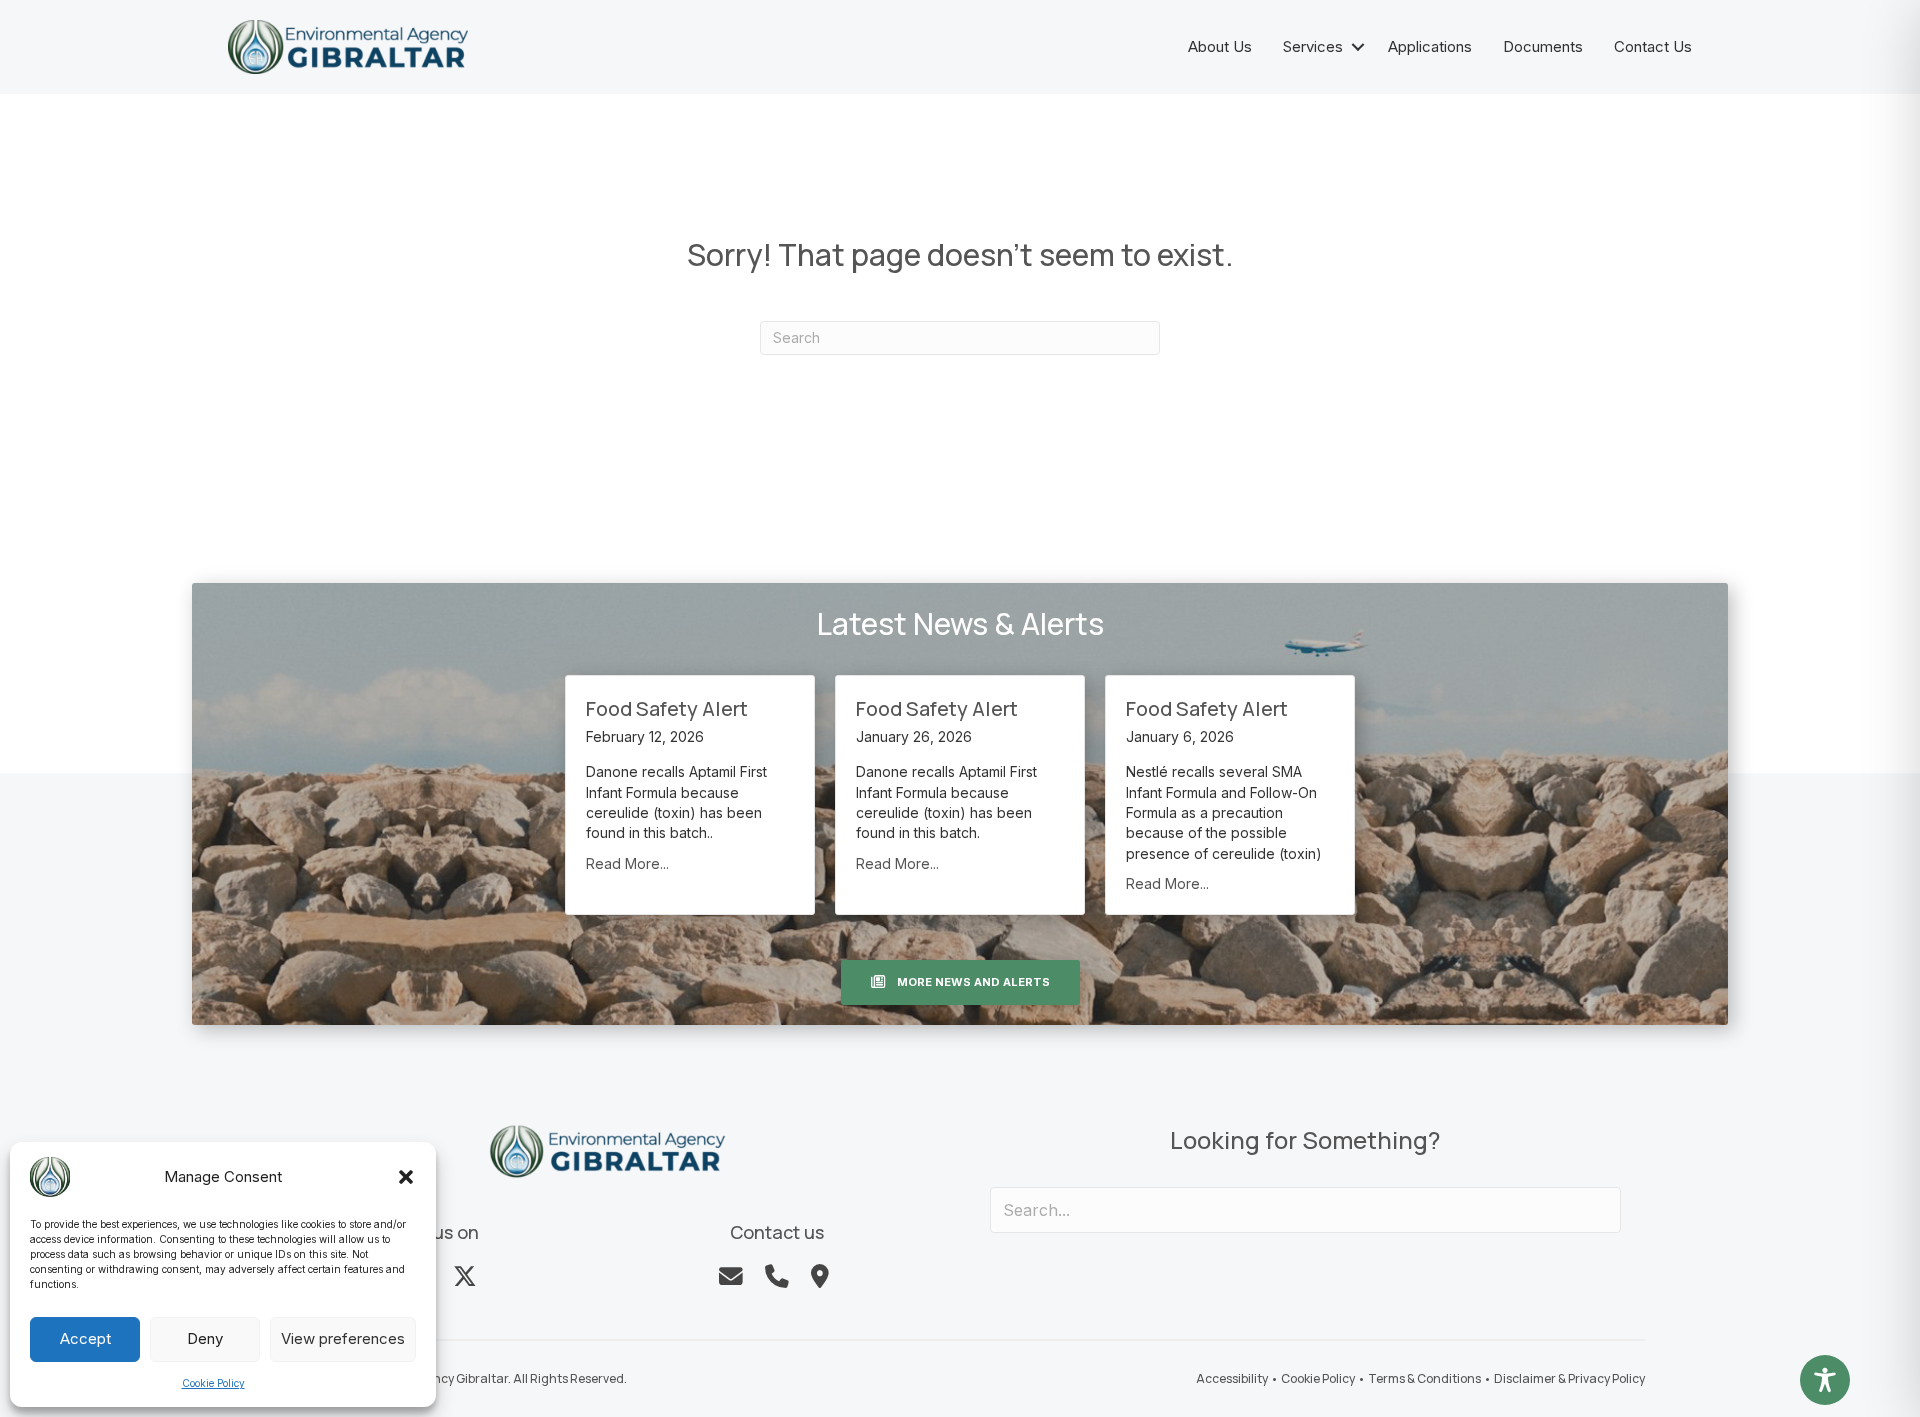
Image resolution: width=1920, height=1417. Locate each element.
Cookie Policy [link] (1318, 1378)
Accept (85, 1338)
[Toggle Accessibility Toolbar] (1825, 1380)
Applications (1430, 46)
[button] (406, 1177)
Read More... (627, 863)
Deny (205, 1338)
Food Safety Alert (667, 708)
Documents (1543, 46)
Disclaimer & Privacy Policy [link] (1569, 1378)
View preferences (343, 1338)
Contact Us (1653, 46)
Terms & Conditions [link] (1424, 1378)
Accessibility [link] (1232, 1378)
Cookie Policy (213, 1383)
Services (1313, 46)
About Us (1220, 46)
